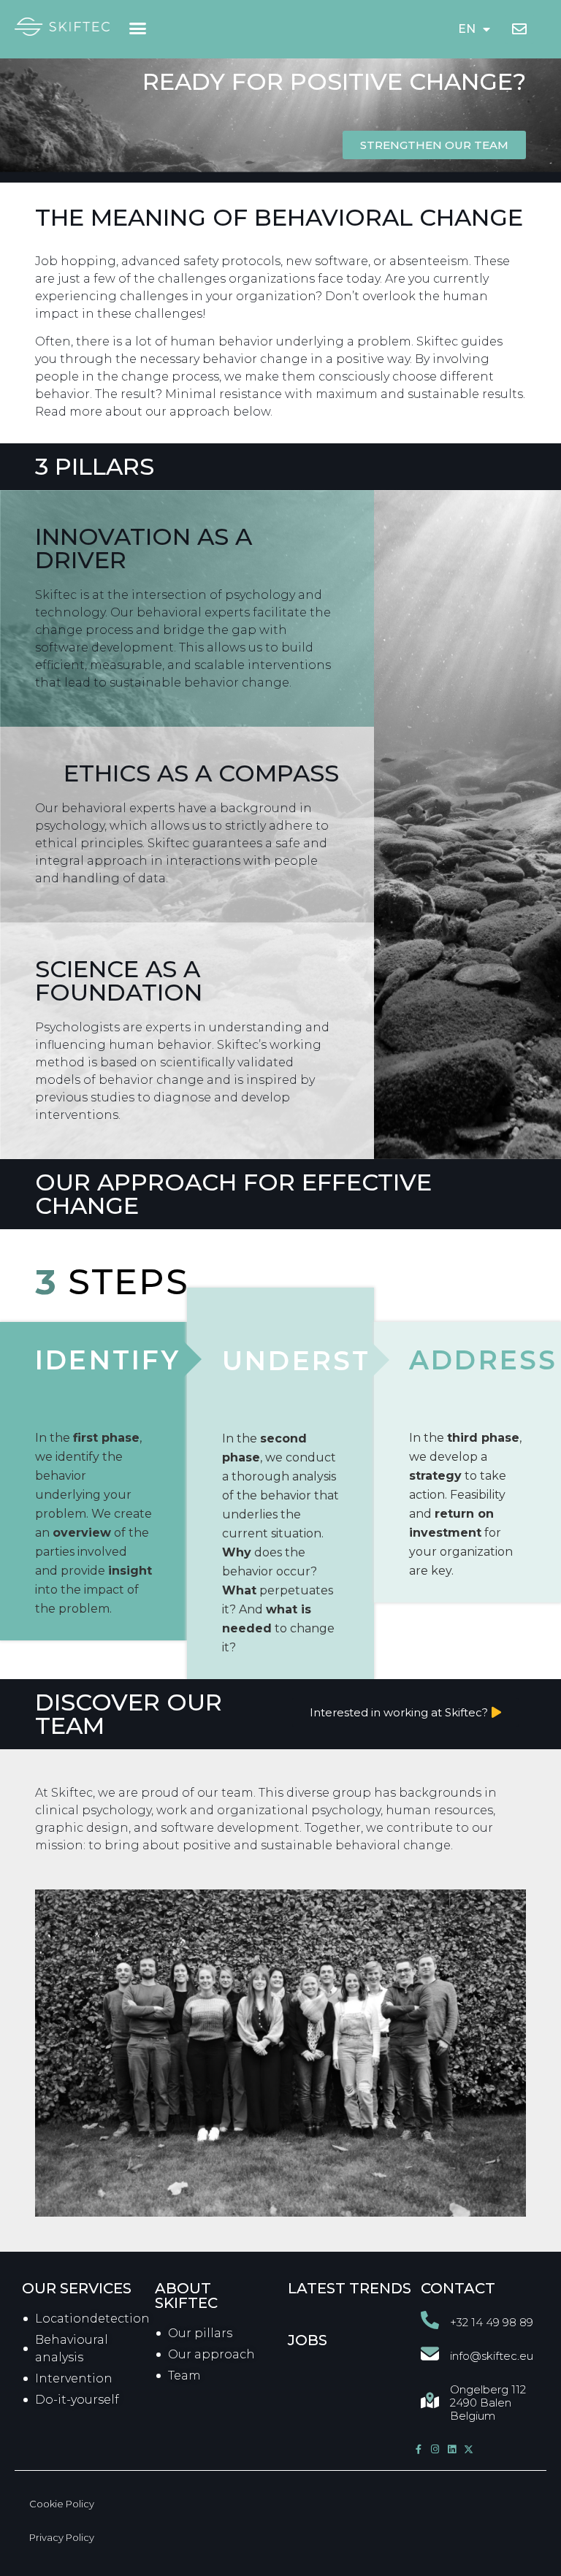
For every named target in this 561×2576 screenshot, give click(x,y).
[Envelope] (519, 29)
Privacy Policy (62, 2537)
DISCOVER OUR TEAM (129, 1714)
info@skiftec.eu (492, 2356)
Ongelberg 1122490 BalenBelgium (488, 2403)
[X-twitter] (469, 2449)
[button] (138, 28)
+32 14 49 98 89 (492, 2322)
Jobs (308, 2340)
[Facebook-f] (418, 2449)
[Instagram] (435, 2449)
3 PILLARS (95, 466)
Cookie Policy (62, 2504)
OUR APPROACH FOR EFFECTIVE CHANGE (233, 1194)
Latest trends (350, 2288)
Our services (77, 2288)
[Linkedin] (452, 2449)
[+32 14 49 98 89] (430, 2320)
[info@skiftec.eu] (430, 2354)
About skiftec (186, 2296)
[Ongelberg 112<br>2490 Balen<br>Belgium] (430, 2400)
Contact (458, 2288)
